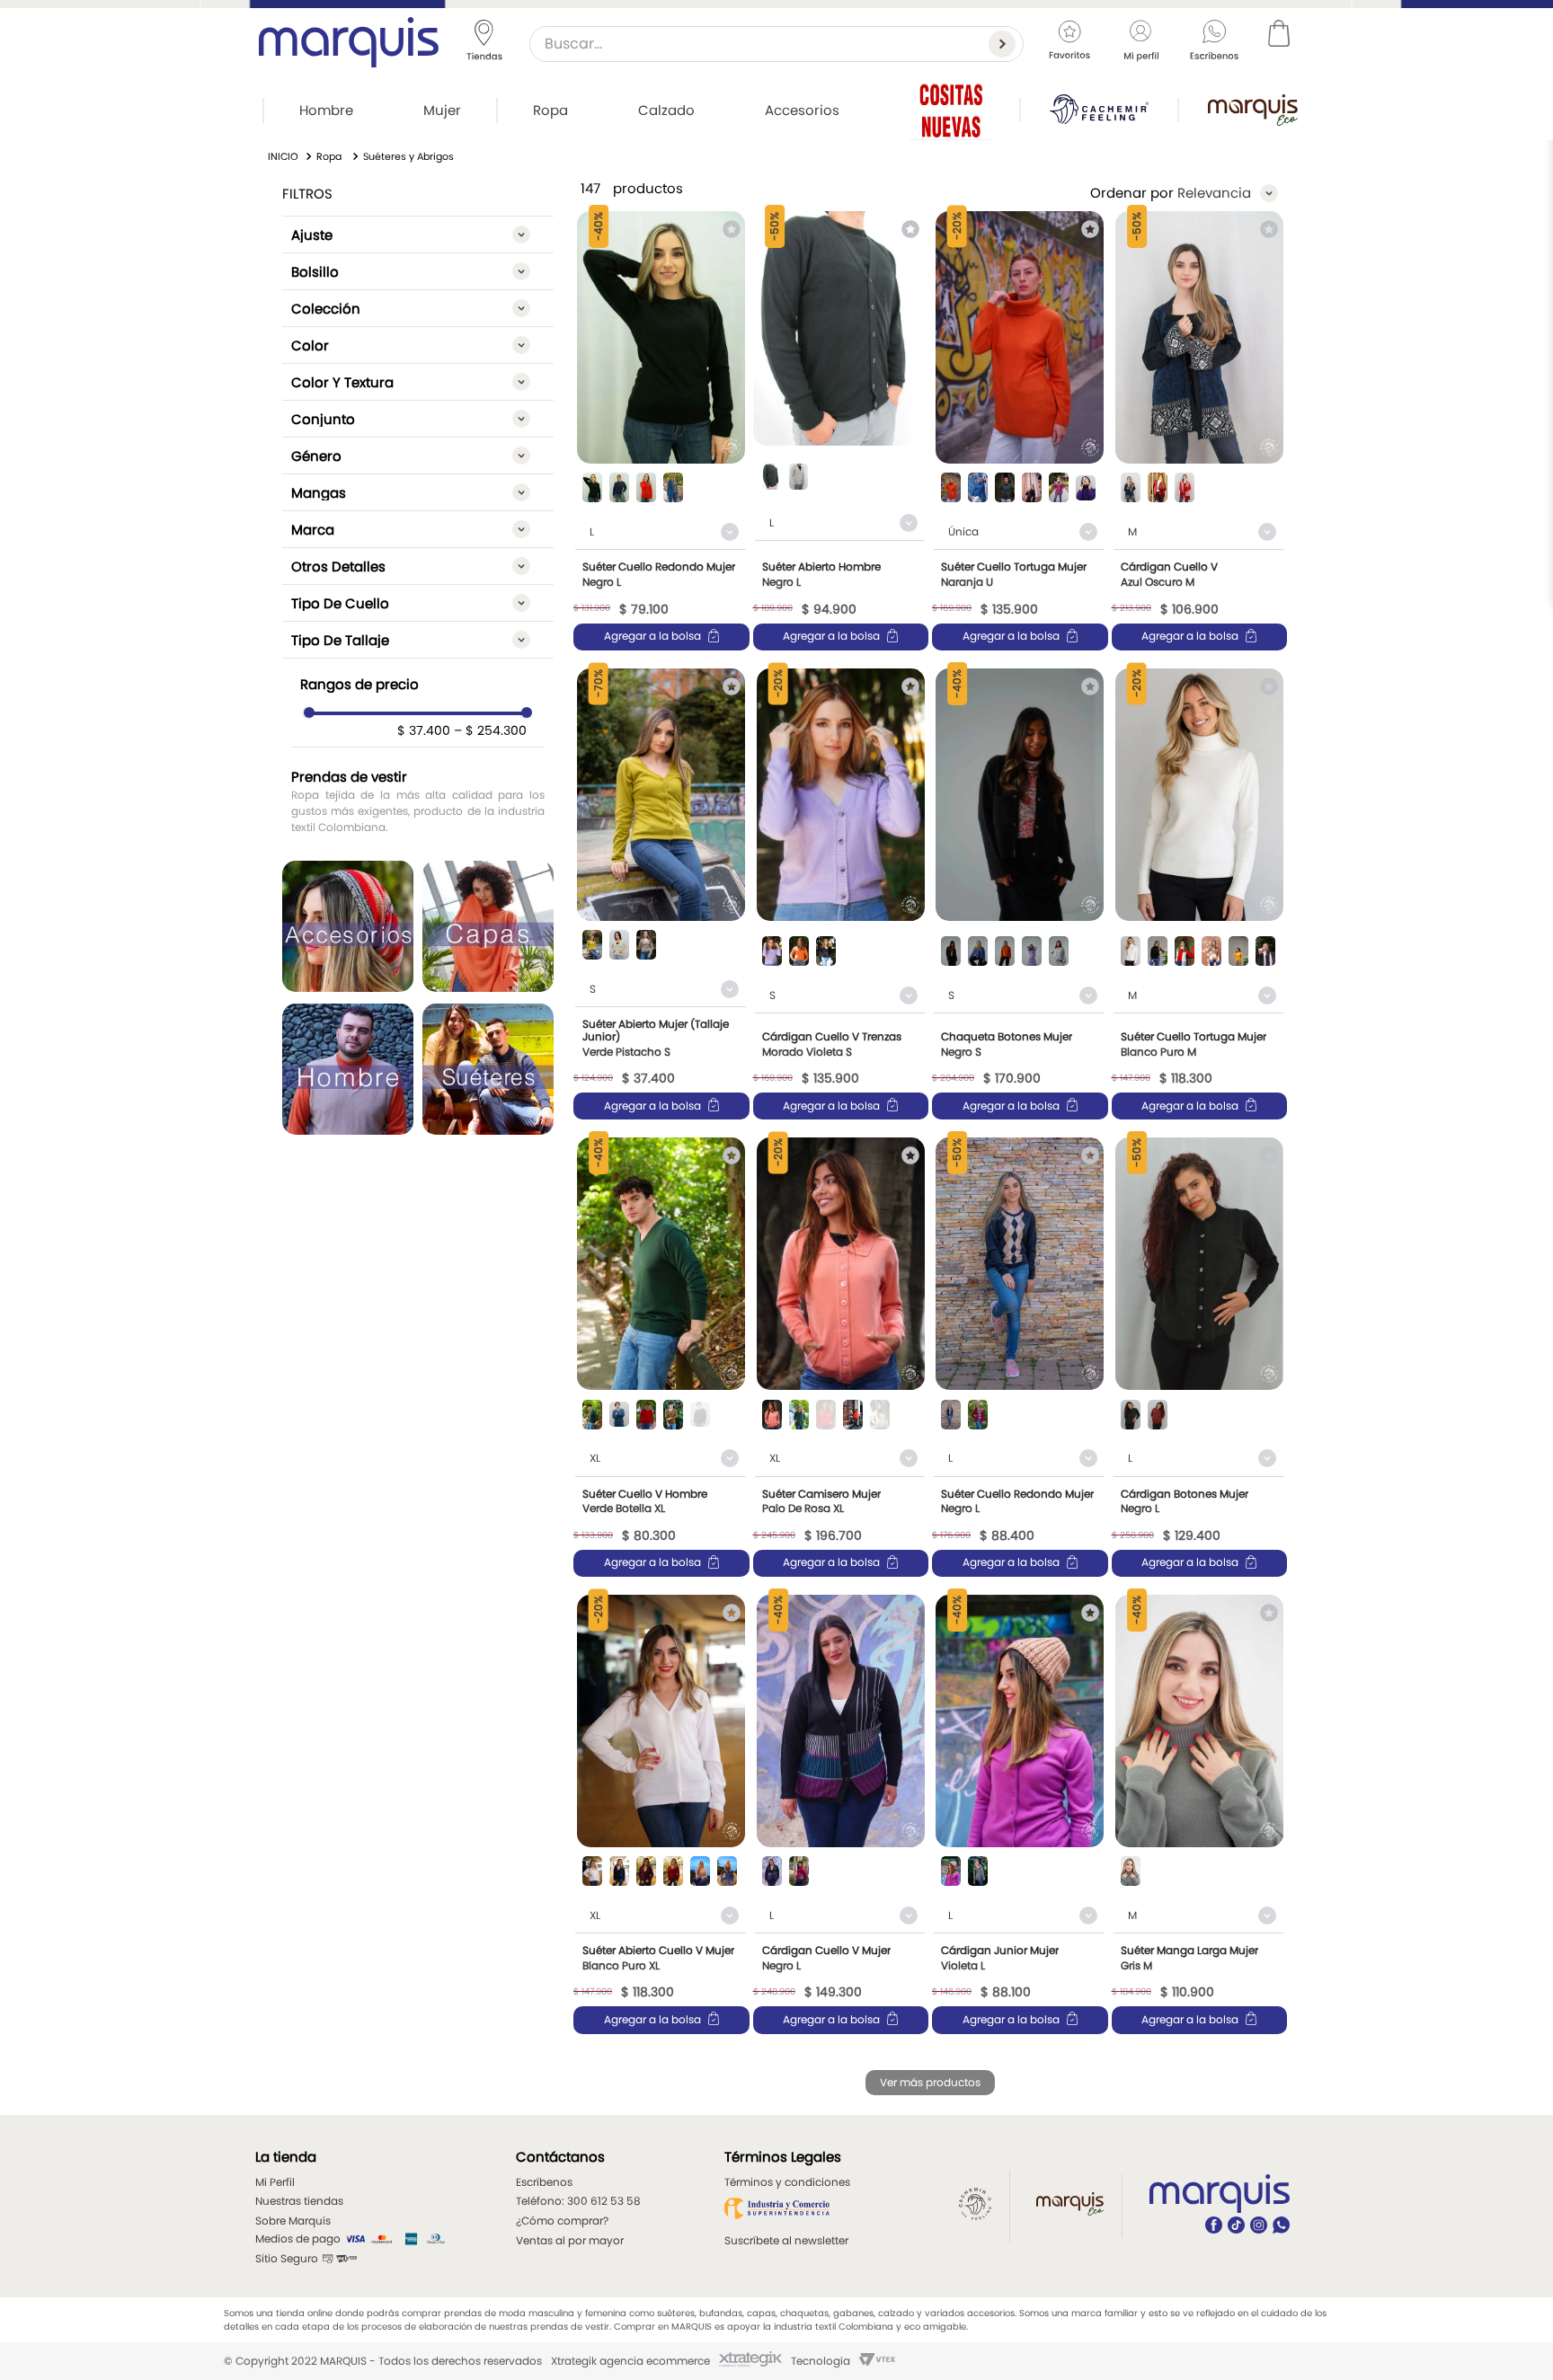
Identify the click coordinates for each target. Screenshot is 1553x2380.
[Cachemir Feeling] (1099, 109)
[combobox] (776, 44)
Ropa (329, 156)
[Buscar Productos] (1006, 44)
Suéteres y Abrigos (408, 156)
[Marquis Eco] (1253, 110)
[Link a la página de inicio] (283, 157)
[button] (418, 234)
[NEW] (950, 110)
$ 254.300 (490, 730)
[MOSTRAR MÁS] (930, 2083)
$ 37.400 (424, 730)
